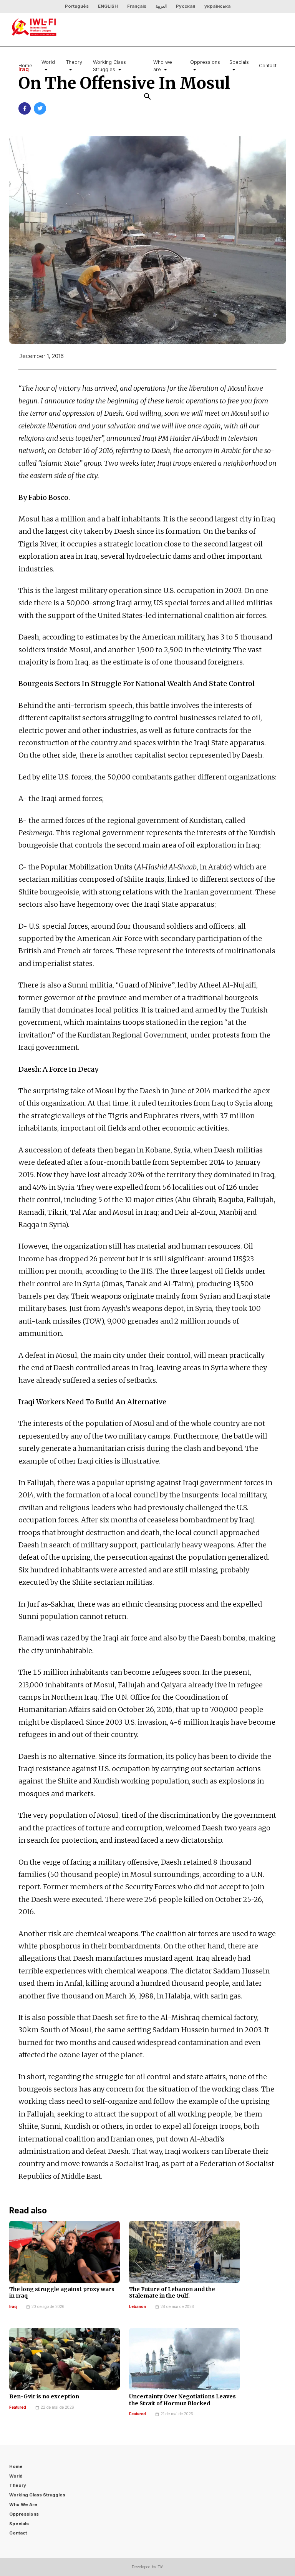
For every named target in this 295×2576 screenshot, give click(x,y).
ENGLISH (108, 6)
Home (25, 66)
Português (77, 6)
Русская (186, 6)
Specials (239, 62)
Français (137, 6)
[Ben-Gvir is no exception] (65, 2359)
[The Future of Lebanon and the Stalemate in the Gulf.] (184, 2252)
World (48, 62)
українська (217, 6)
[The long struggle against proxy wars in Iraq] (65, 2252)
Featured (18, 2407)
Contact (268, 66)
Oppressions (205, 62)
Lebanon (138, 2307)
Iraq (13, 2307)
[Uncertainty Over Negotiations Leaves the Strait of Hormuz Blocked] (184, 2359)
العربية (161, 6)
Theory (74, 62)
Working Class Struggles (109, 66)
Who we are (163, 66)
